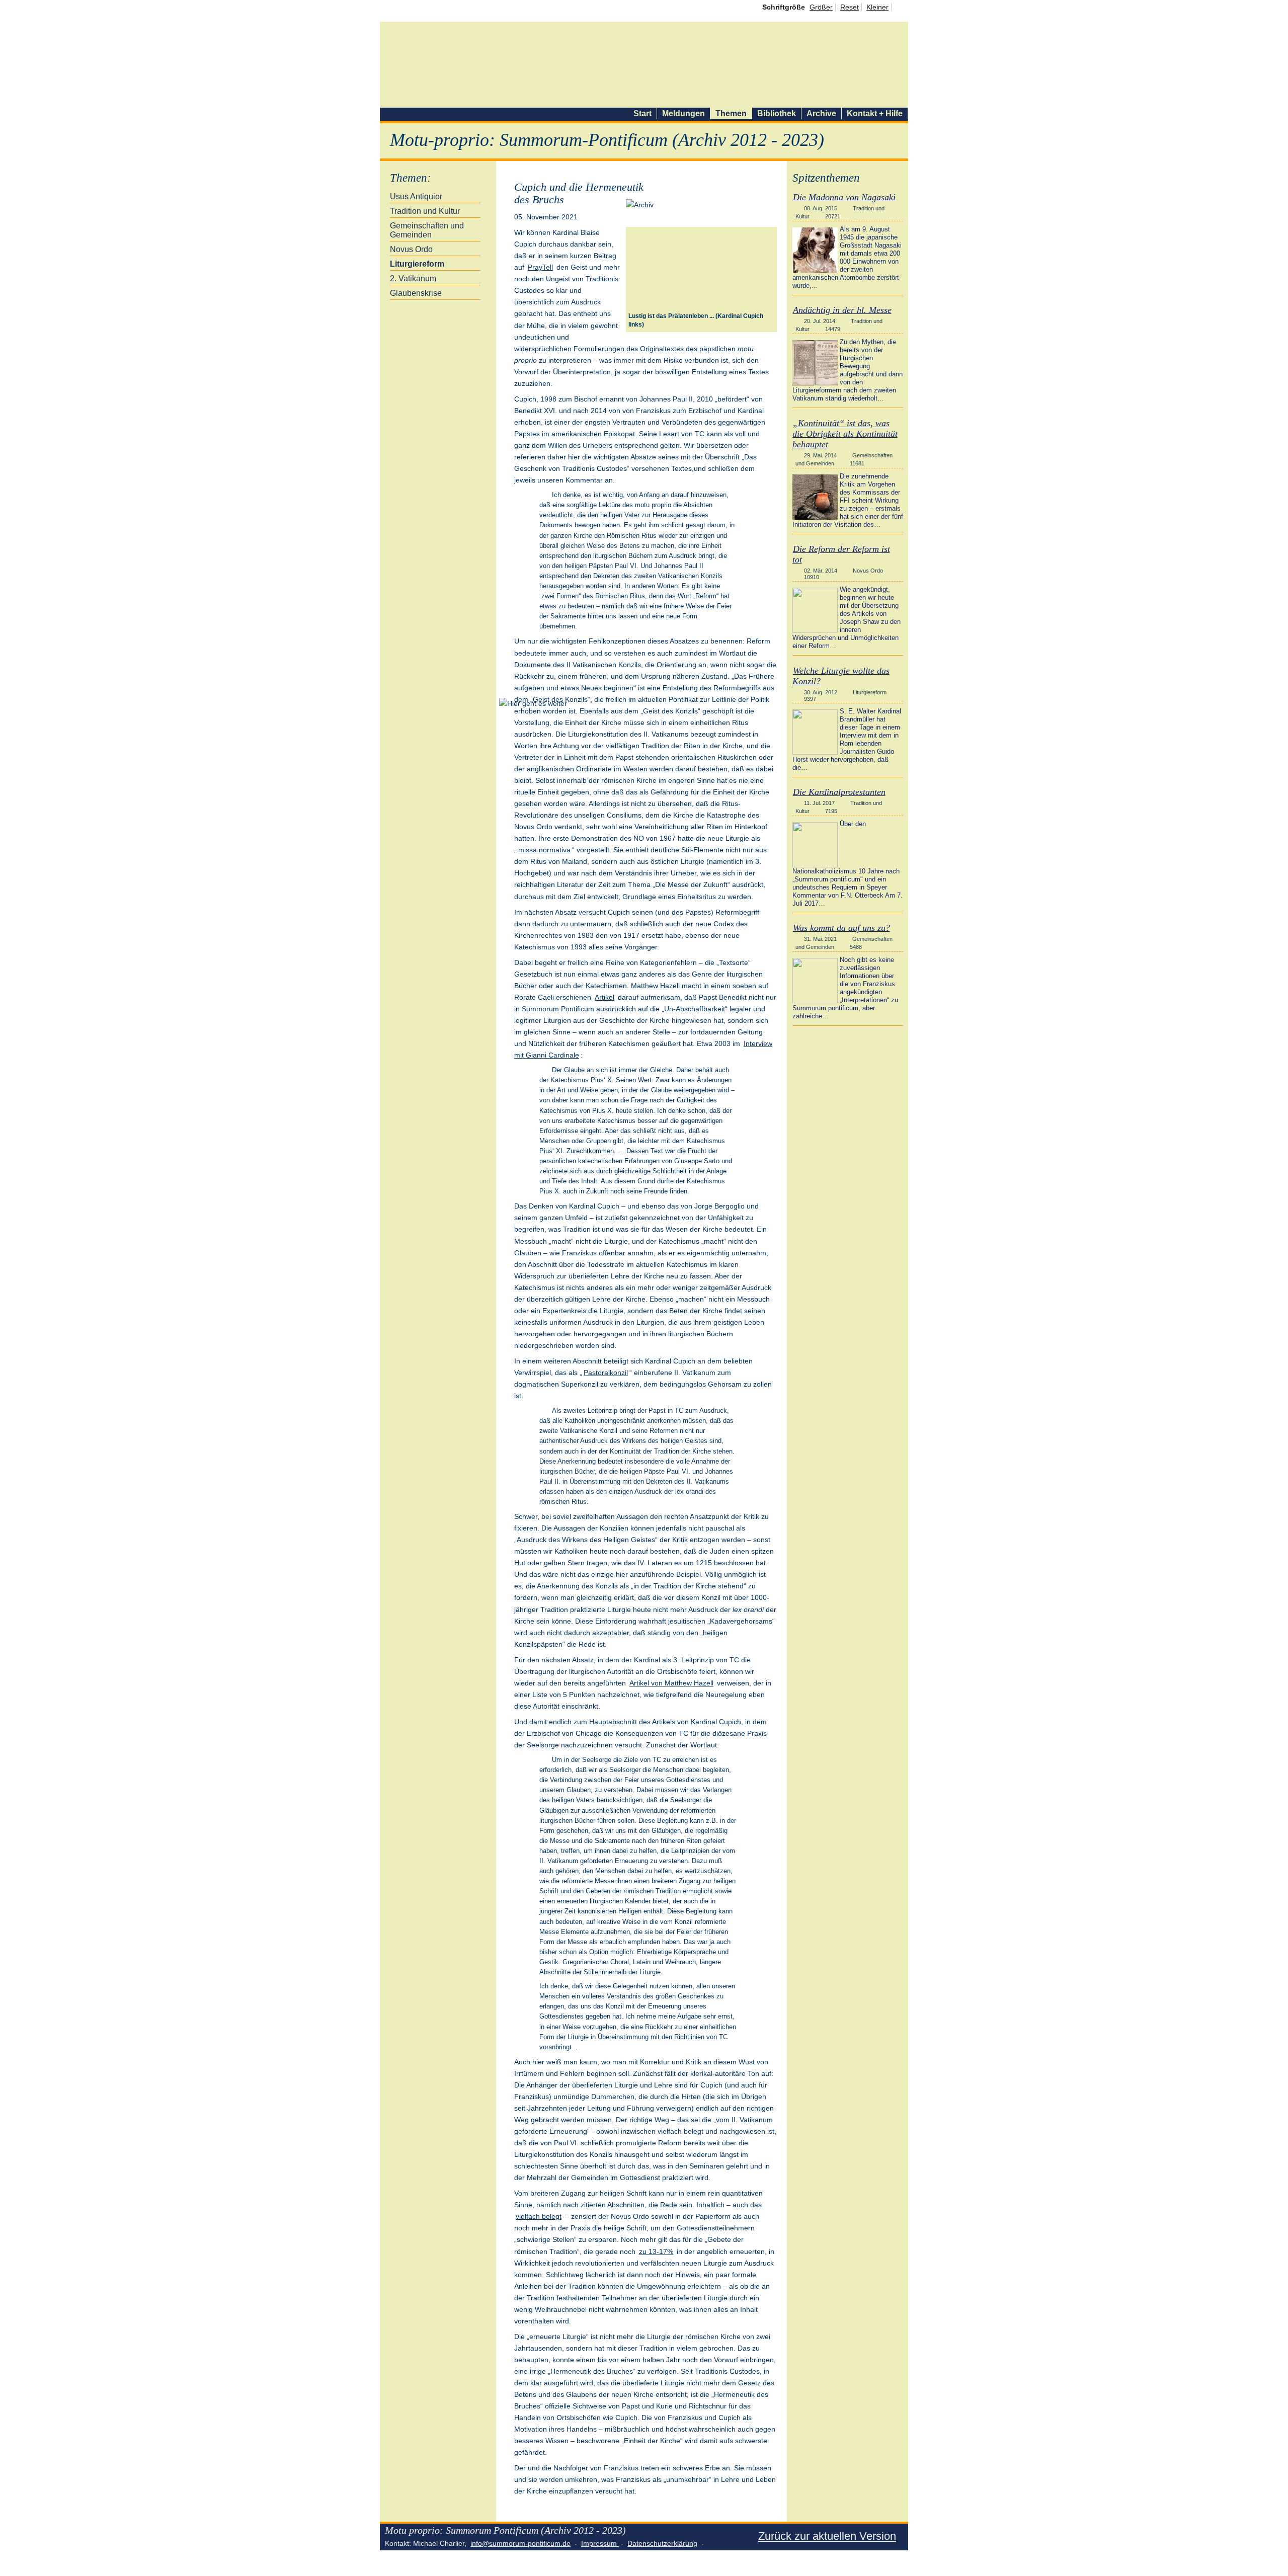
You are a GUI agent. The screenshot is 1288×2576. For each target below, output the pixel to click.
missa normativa (544, 850)
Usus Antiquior (416, 196)
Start (642, 113)
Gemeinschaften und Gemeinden (427, 230)
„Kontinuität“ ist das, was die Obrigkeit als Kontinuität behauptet (845, 434)
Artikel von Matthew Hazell (671, 1683)
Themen (731, 113)
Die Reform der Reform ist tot (841, 554)
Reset (850, 7)
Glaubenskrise (416, 293)
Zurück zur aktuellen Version (827, 2536)
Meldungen (683, 113)
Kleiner (877, 7)
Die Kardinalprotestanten (839, 792)
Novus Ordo (411, 249)
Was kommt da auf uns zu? (841, 928)
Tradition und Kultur (425, 211)
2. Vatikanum (413, 278)
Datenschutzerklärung (662, 2543)
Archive (821, 113)
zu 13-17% (656, 2251)
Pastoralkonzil (606, 1373)
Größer (821, 7)
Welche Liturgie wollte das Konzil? (841, 676)
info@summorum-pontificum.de (520, 2543)
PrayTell (540, 267)
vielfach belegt (539, 2216)
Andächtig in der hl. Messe (842, 310)
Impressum (600, 2543)
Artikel (605, 997)
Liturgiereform (417, 264)
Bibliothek (777, 113)
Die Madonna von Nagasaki (844, 197)
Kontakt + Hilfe (875, 113)
